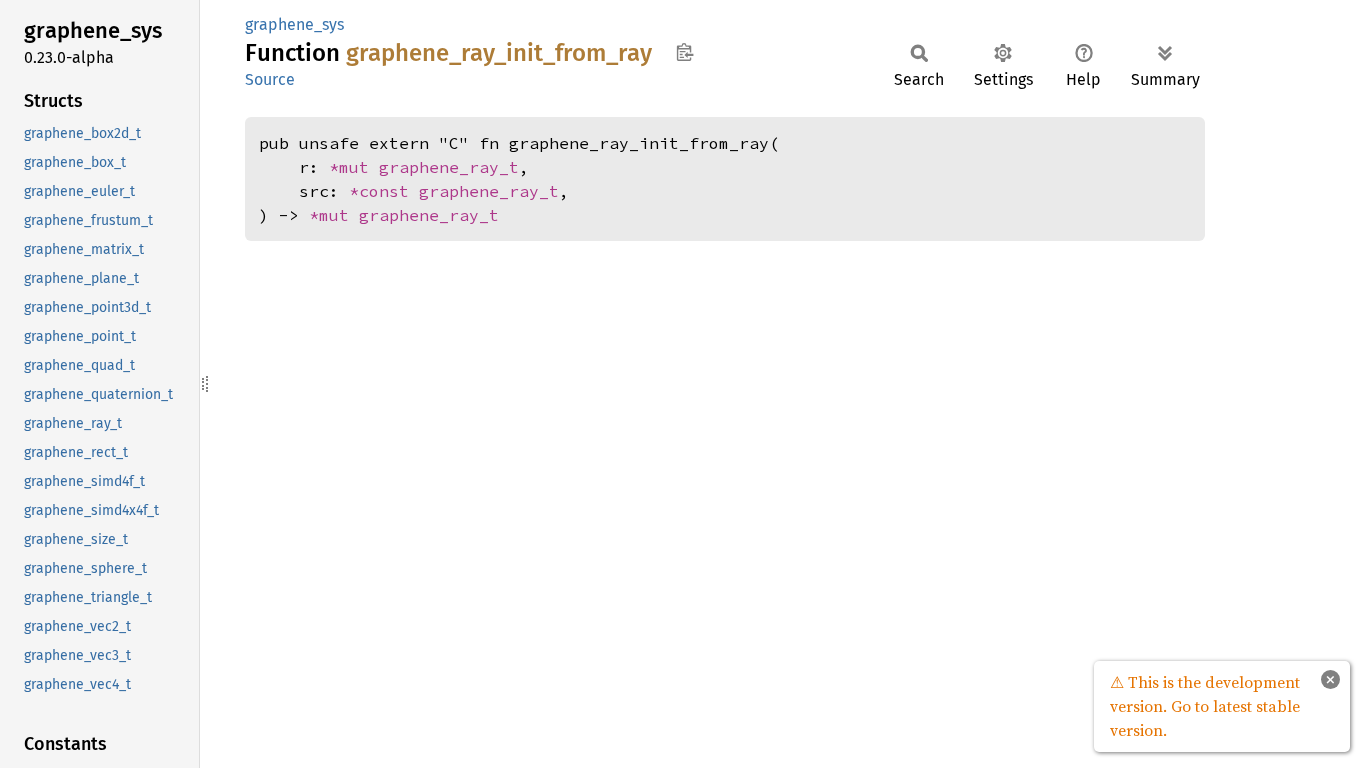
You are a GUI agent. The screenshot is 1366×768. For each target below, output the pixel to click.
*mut (354, 167)
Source (270, 79)
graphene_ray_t (449, 167)
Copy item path (684, 52)
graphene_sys (294, 24)
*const (384, 191)
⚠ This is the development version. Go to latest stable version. (1205, 706)
